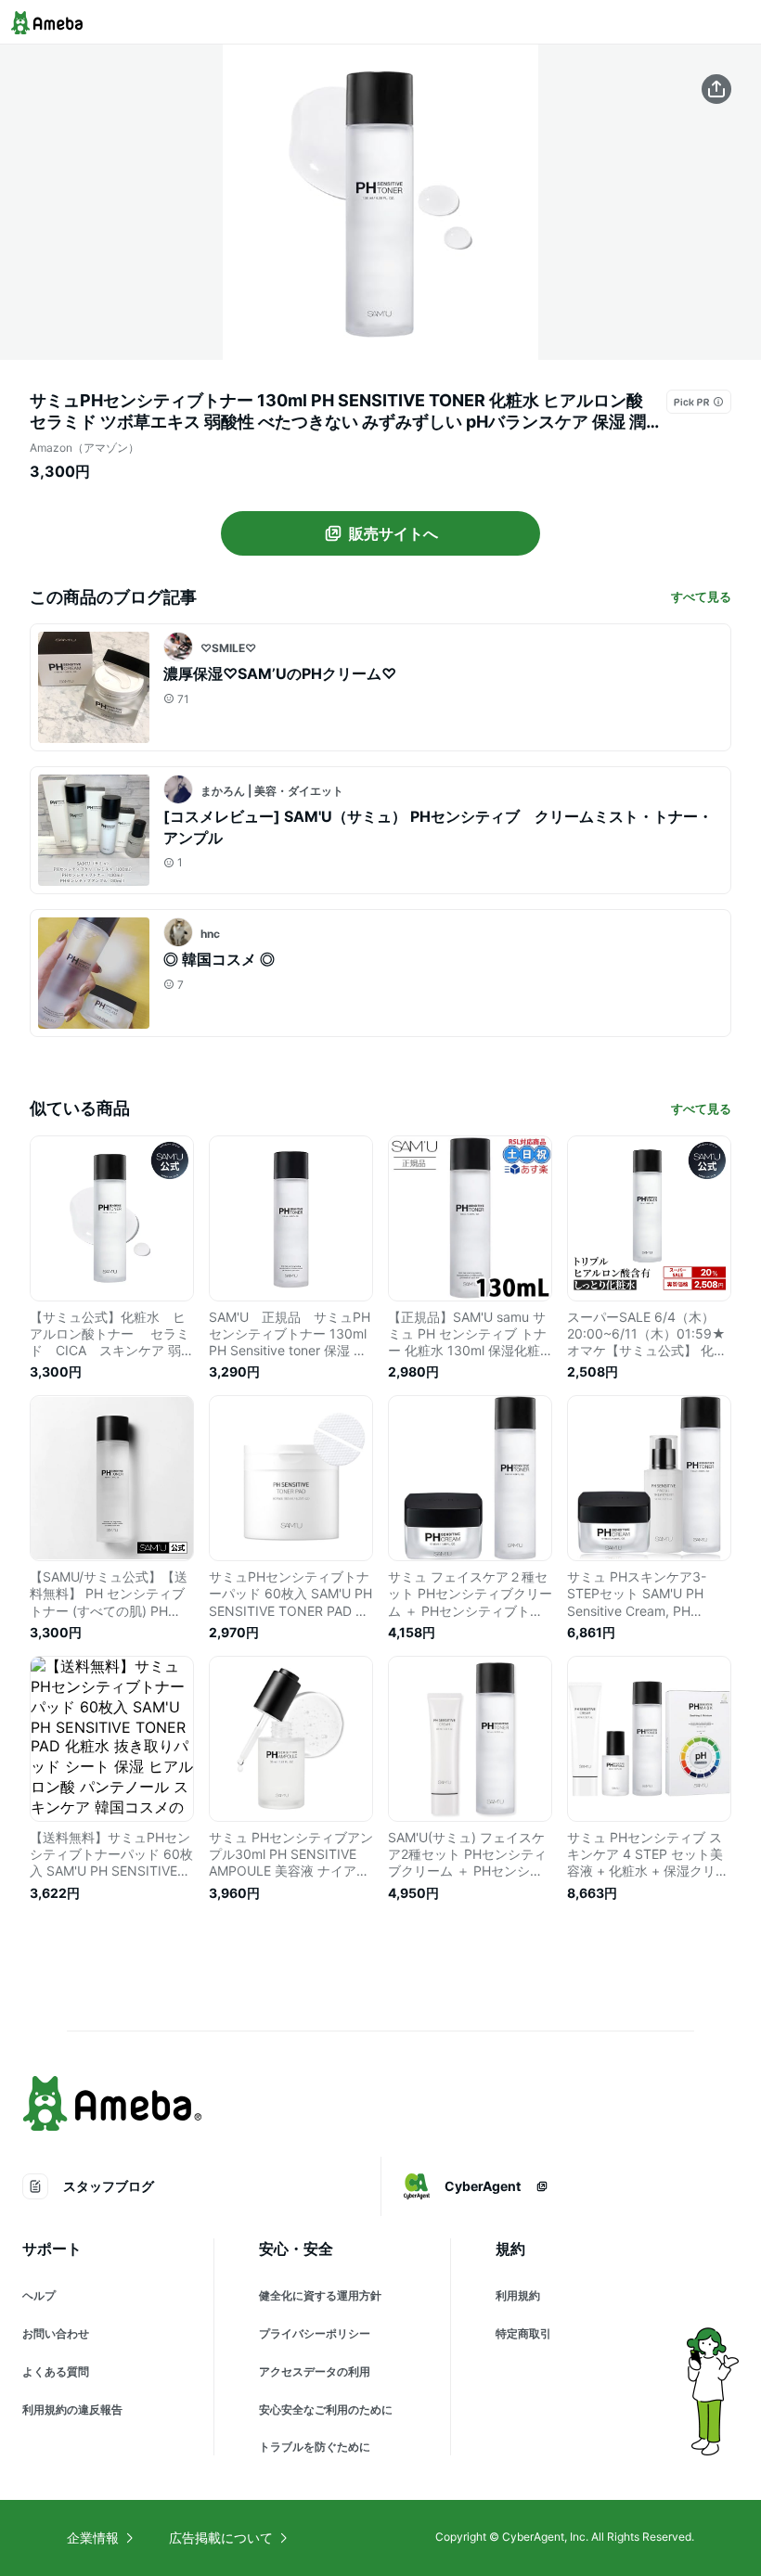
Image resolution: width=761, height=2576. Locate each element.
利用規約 (518, 2295)
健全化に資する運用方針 (320, 2295)
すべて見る (701, 596)
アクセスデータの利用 (315, 2371)
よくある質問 (56, 2371)
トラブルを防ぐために (315, 2447)
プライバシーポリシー (315, 2333)
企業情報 (93, 2538)
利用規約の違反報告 (72, 2409)
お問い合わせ (56, 2333)
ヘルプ (39, 2295)
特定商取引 (523, 2333)
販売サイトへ (393, 533)
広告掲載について (221, 2538)
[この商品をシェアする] (716, 89)
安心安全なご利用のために (326, 2409)
